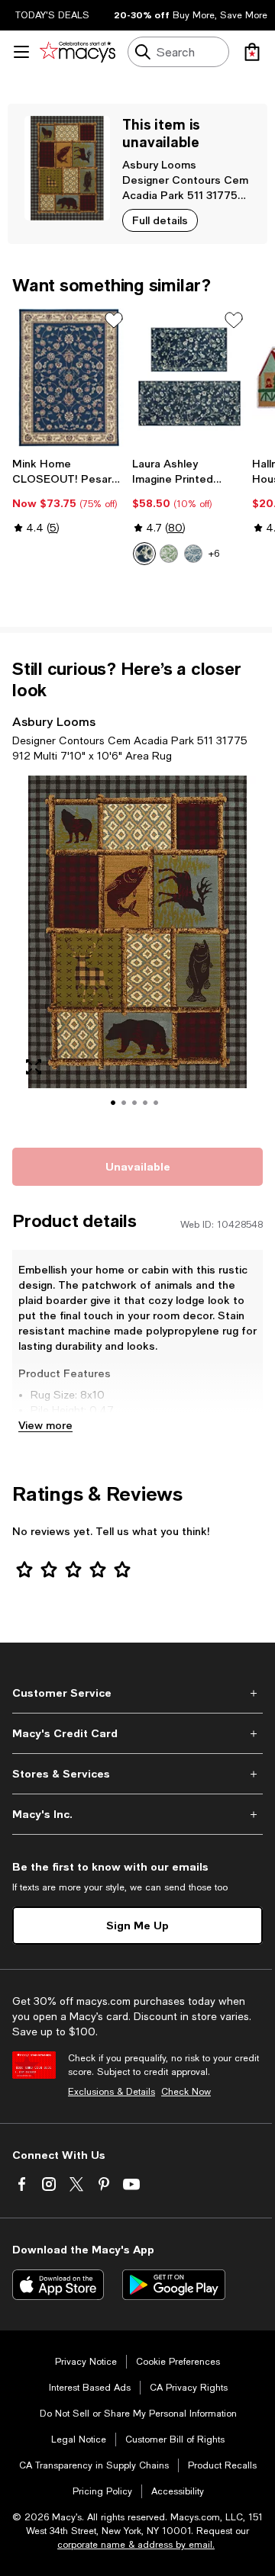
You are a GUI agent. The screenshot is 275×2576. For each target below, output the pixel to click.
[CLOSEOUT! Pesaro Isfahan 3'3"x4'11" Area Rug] (69, 377)
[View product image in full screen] (34, 1067)
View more (45, 1425)
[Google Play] (174, 2285)
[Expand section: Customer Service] (137, 1693)
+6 (214, 554)
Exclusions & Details (112, 2092)
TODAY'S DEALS (52, 15)
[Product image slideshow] (137, 952)
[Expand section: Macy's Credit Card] (137, 1733)
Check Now (186, 2092)
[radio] (144, 554)
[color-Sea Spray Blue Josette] (193, 554)
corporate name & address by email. (136, 2545)
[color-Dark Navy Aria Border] (144, 554)
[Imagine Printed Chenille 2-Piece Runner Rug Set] (189, 377)
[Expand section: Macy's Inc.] (137, 1814)
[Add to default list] (114, 320)
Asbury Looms (159, 164)
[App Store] (58, 2285)
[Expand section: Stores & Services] (137, 1774)
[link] (69, 496)
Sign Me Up (137, 1925)
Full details (160, 220)
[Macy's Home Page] (78, 52)
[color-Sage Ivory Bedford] (169, 554)
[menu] (21, 52)
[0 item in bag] (252, 52)
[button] (137, 952)
